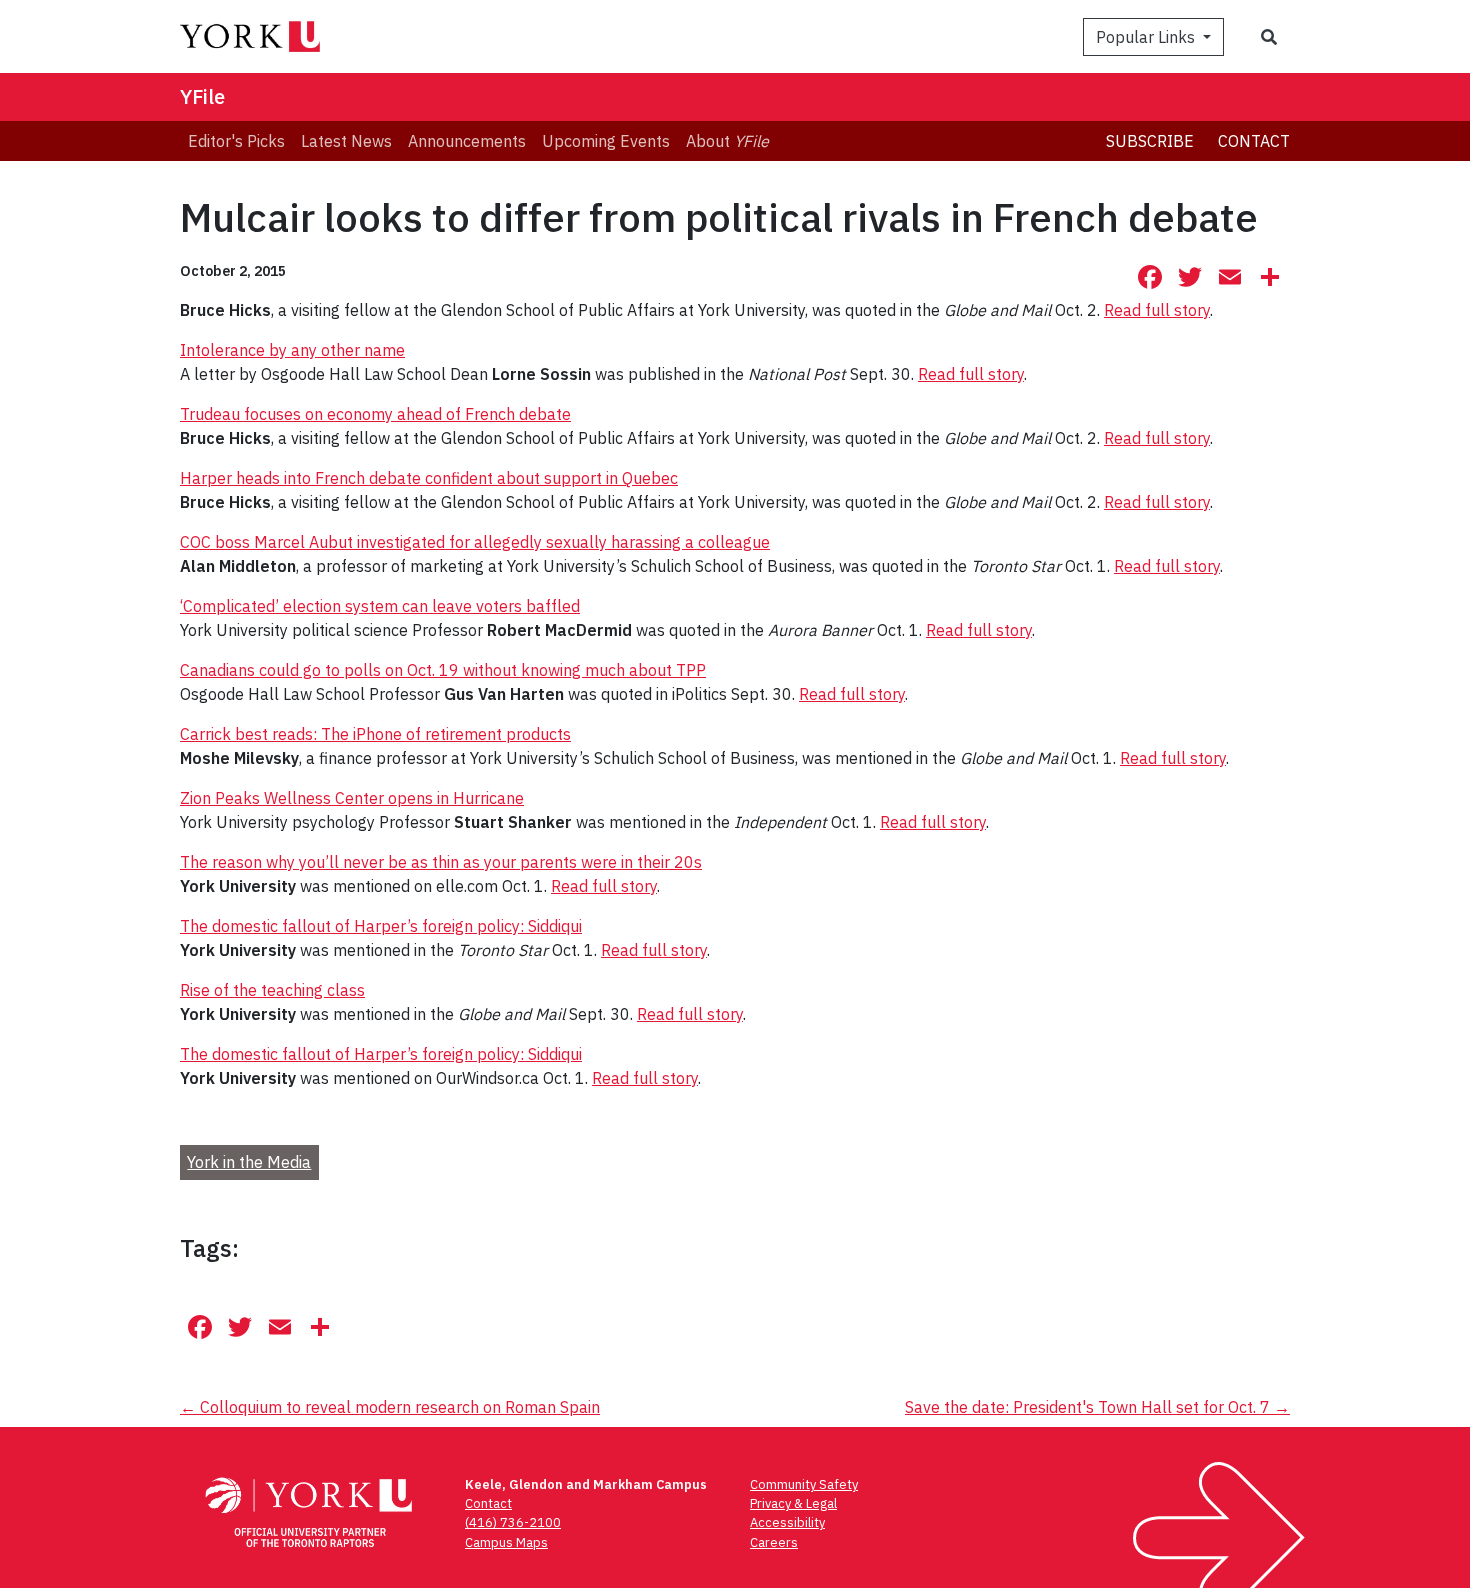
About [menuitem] (727, 141)
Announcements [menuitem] (467, 141)
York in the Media (249, 1162)
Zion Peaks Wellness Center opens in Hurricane (352, 798)
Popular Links (1147, 37)
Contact (1254, 141)
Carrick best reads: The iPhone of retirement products (375, 734)
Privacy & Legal (793, 1503)
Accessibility (787, 1522)
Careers (774, 1542)
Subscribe (1150, 141)
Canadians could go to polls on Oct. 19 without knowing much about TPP (443, 670)
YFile (202, 96)
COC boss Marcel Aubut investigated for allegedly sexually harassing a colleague (475, 542)
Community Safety (804, 1484)
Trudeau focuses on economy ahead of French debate (375, 414)
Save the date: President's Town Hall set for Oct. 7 (1097, 1407)
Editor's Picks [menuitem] (236, 141)
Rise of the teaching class (272, 990)
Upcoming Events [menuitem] (606, 141)
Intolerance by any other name (292, 350)
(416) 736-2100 (513, 1522)
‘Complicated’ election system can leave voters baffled (380, 606)
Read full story (1157, 310)
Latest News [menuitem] (346, 141)
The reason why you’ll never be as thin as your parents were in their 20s (441, 862)
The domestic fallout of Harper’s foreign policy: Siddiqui (381, 926)
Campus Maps (506, 1542)
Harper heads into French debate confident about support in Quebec (429, 478)
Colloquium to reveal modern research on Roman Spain (390, 1407)
